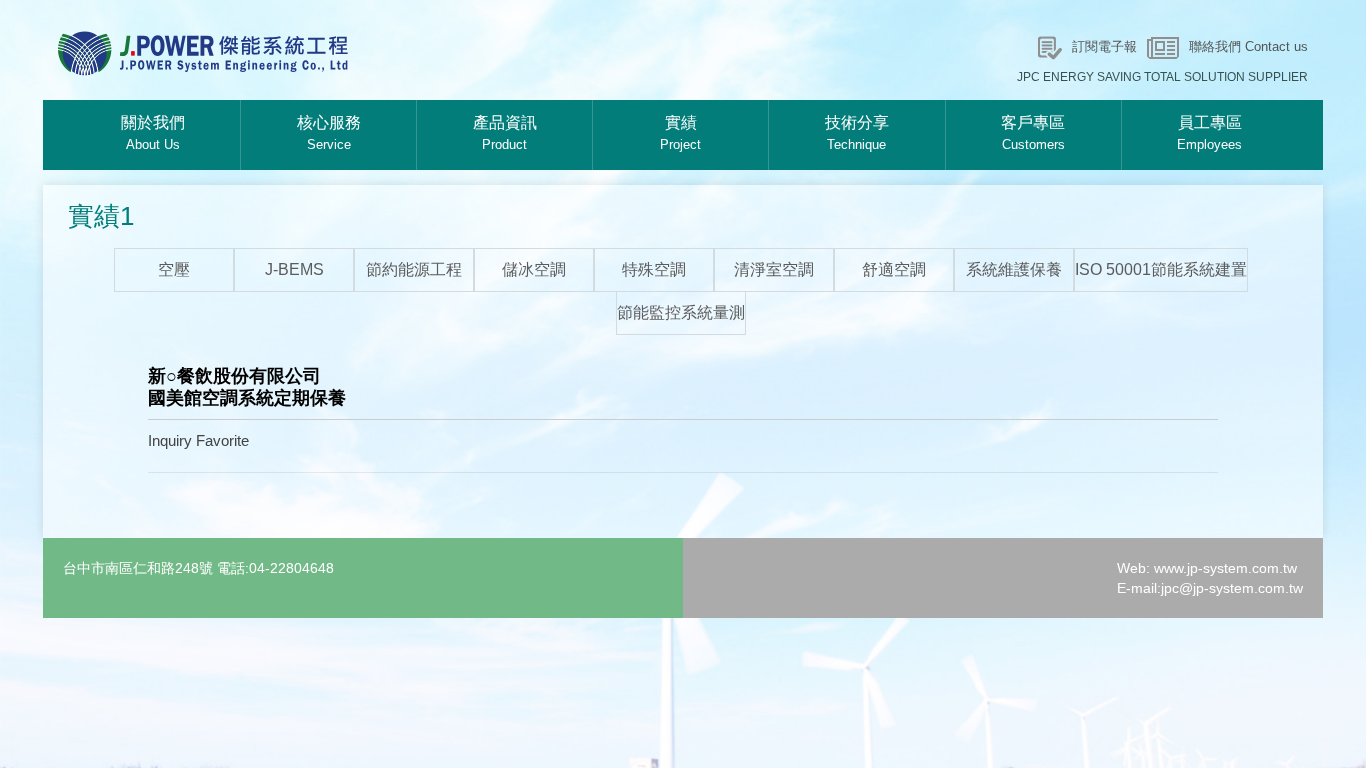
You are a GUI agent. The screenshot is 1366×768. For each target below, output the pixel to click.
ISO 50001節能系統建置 (1161, 269)
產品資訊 (505, 133)
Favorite (222, 440)
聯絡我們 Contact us (1248, 46)
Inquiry (170, 440)
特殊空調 (654, 269)
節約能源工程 (414, 269)
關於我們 (153, 133)
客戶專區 (1033, 133)
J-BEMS (294, 269)
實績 (680, 133)
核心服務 (329, 133)
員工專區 (1209, 133)
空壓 (174, 269)
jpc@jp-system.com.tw (1232, 588)
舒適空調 (894, 269)
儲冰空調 (534, 269)
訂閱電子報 (1104, 46)
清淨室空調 (774, 269)
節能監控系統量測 (681, 312)
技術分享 (857, 133)
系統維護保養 (1014, 269)
